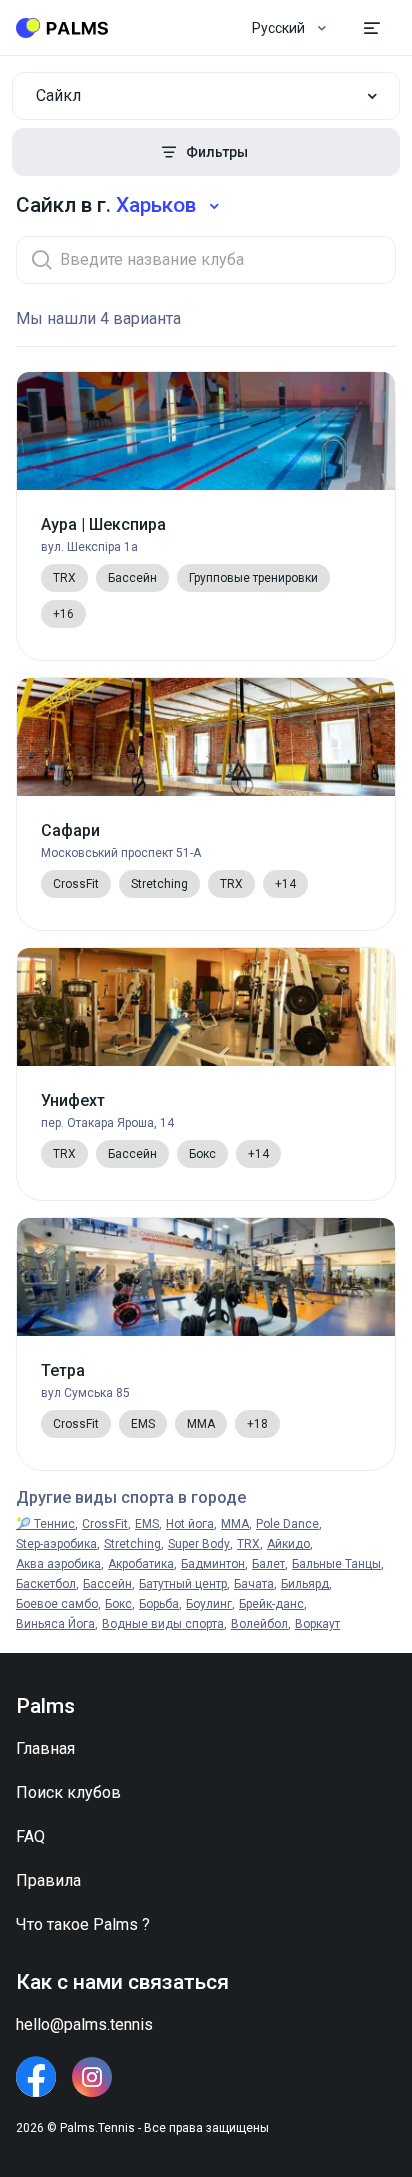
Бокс (118, 1604)
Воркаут (317, 1624)
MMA (235, 1524)
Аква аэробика (58, 1564)
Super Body (199, 1544)
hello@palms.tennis (84, 2024)
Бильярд (305, 1584)
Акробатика (141, 1564)
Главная (45, 1748)
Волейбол (259, 1624)
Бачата (254, 1584)
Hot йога (190, 1524)
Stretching (132, 1544)
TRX (248, 1544)
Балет (268, 1564)
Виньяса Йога (55, 1624)
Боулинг (209, 1604)
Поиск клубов (68, 1792)
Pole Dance (287, 1524)
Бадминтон (213, 1564)
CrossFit (105, 1524)
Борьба (159, 1604)
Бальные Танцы (336, 1564)
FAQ (30, 1836)
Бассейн (107, 1584)
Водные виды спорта (163, 1624)
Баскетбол (46, 1584)
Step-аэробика (56, 1544)
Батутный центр (183, 1584)
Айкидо (288, 1544)
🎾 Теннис (45, 1524)
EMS (147, 1524)
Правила (48, 1880)
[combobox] (206, 96)
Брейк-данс (271, 1604)
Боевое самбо (57, 1604)
